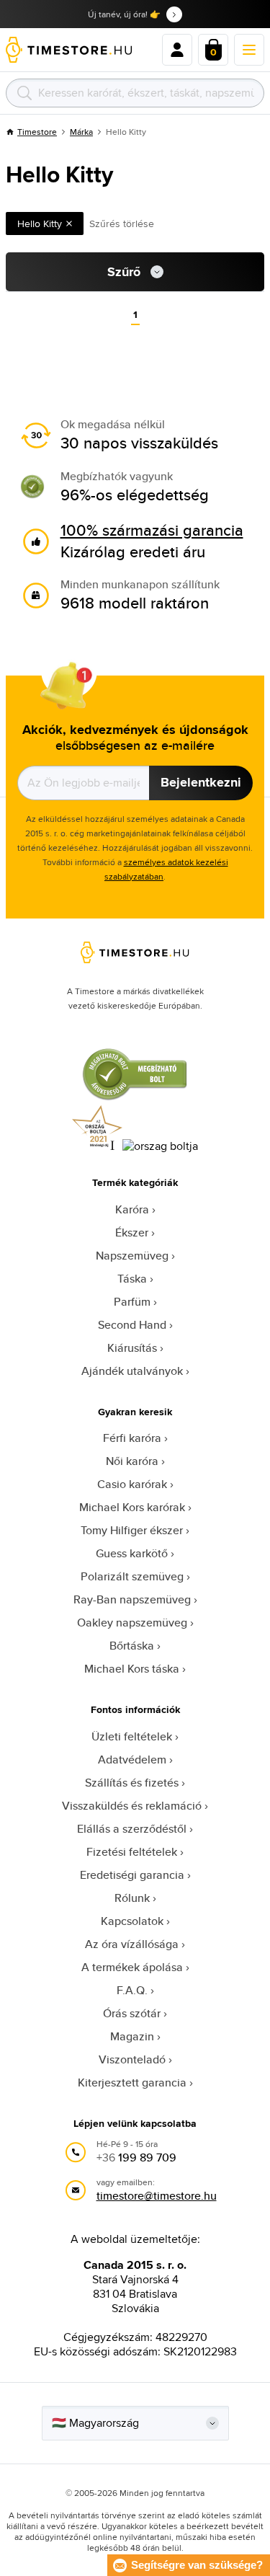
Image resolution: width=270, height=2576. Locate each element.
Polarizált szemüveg (132, 1576)
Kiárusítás (132, 1348)
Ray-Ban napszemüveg (132, 1599)
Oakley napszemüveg (132, 1623)
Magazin (132, 2036)
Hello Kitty (40, 223)
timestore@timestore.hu (157, 2196)
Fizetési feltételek (132, 1852)
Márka (81, 132)
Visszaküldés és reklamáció (132, 1806)
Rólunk (132, 1898)
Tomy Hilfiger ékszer (132, 1530)
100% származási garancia (152, 530)
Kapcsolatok (132, 1921)
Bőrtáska (132, 1646)
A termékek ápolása (132, 1967)
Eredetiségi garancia (132, 1875)
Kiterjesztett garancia (132, 2083)
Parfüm (132, 1302)
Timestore (37, 132)
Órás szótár (132, 2013)
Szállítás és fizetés (132, 1783)
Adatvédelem (132, 1760)
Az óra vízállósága (132, 1944)
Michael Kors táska (132, 1669)
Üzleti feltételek (132, 1736)
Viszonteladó (132, 2059)
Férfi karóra (132, 1438)
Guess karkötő (132, 1553)
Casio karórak (132, 1484)
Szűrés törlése (122, 223)
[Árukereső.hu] (135, 1098)
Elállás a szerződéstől (132, 1829)
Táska (132, 1279)
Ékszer (132, 1232)
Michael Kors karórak (132, 1507)
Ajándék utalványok (132, 1371)
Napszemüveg (132, 1256)
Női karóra (132, 1461)
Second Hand (132, 1325)
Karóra (132, 1209)
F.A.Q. (132, 1990)
